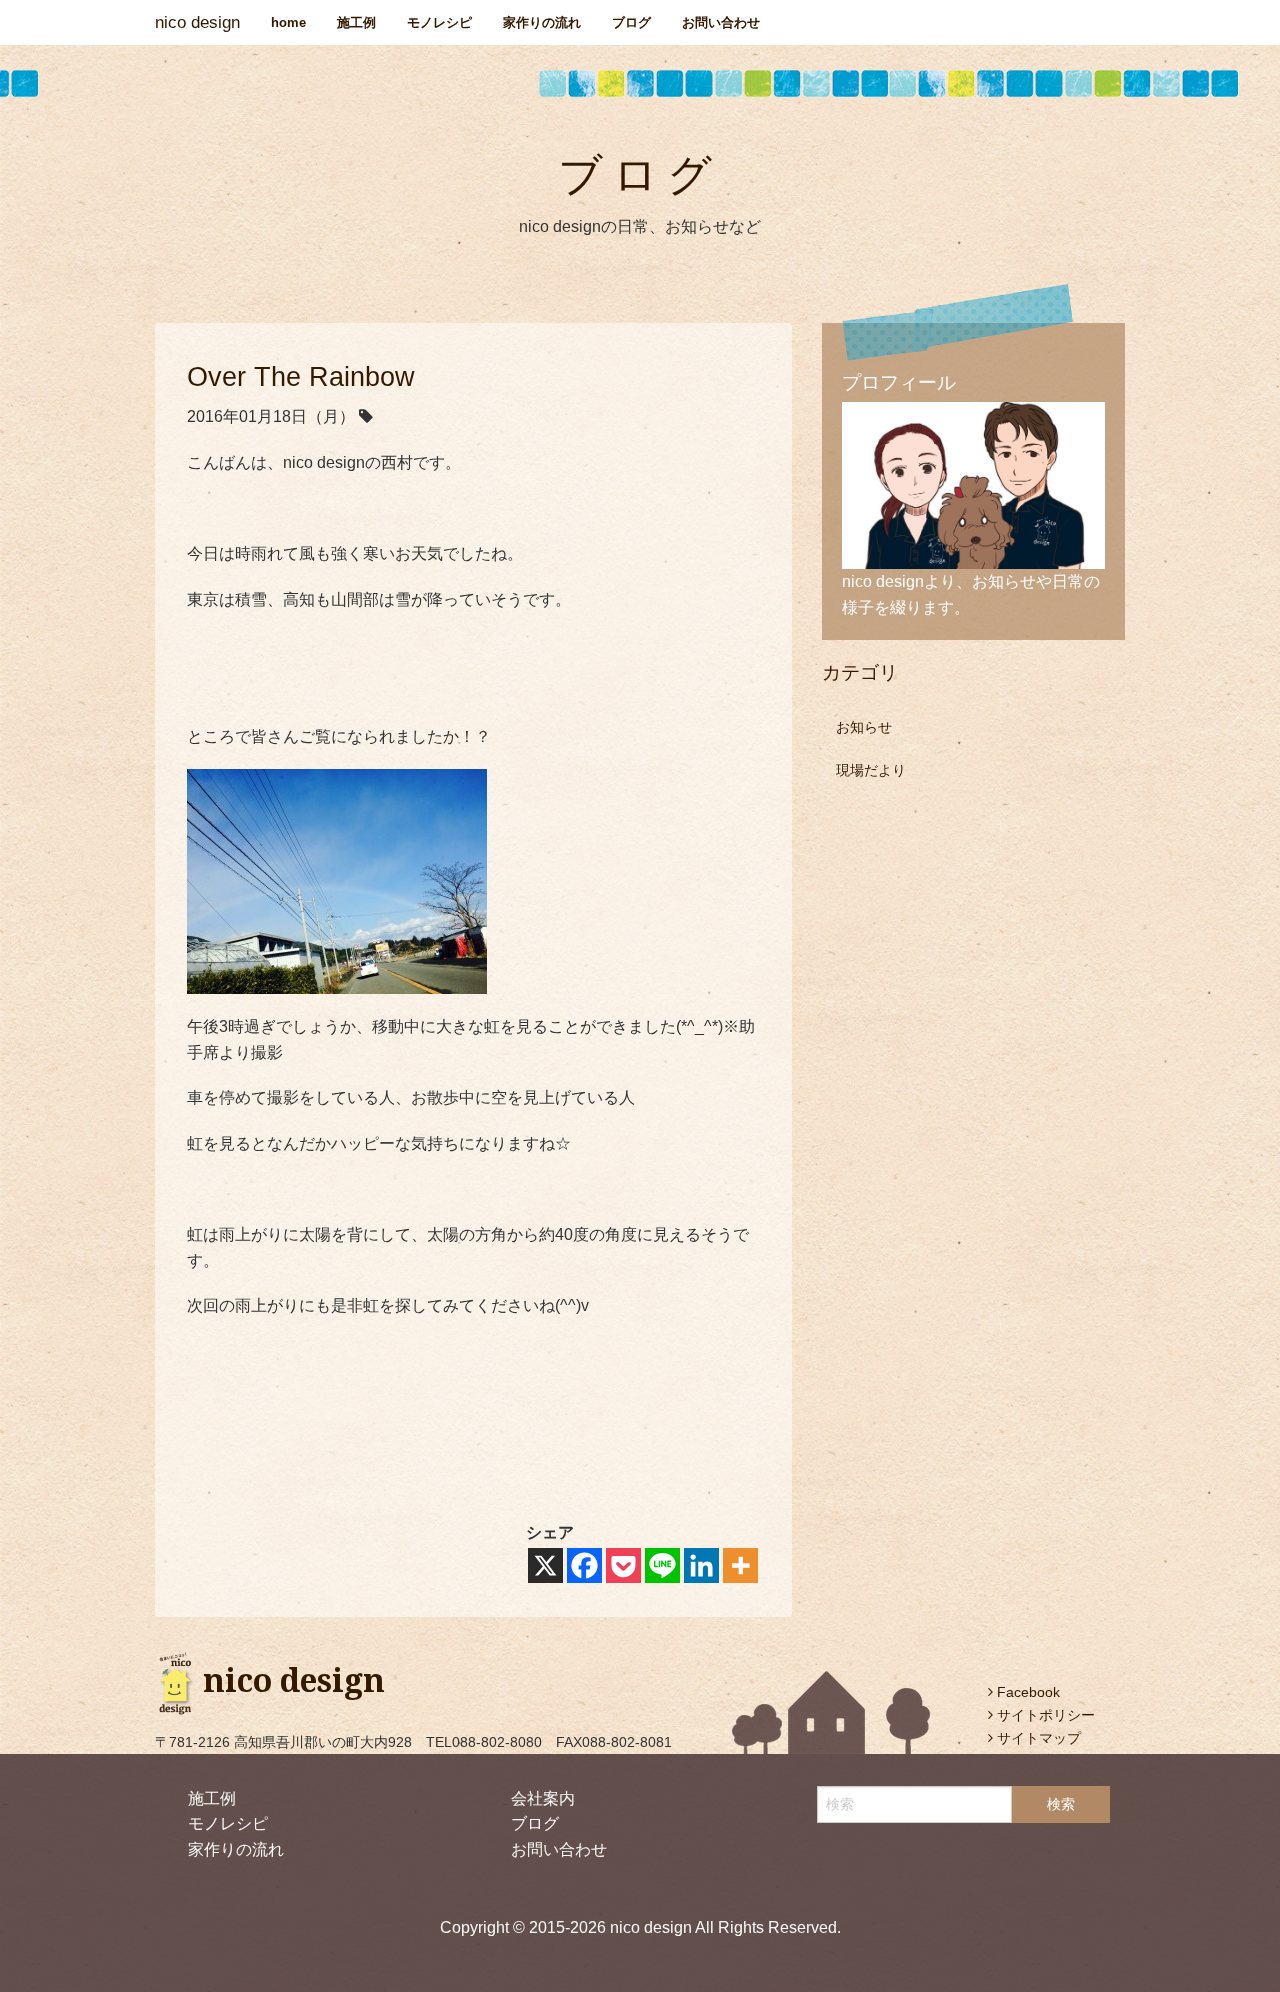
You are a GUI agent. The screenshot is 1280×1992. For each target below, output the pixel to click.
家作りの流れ (542, 22)
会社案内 (543, 1798)
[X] (545, 1565)
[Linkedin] (701, 1565)
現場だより (871, 770)
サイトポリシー (1044, 1715)
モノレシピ (439, 22)
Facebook (1026, 1692)
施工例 (356, 22)
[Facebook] (584, 1565)
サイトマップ (1037, 1738)
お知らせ (864, 727)
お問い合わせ (721, 22)
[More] (740, 1565)
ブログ (631, 22)
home (288, 22)
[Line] (662, 1565)
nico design (197, 22)
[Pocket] (623, 1565)
